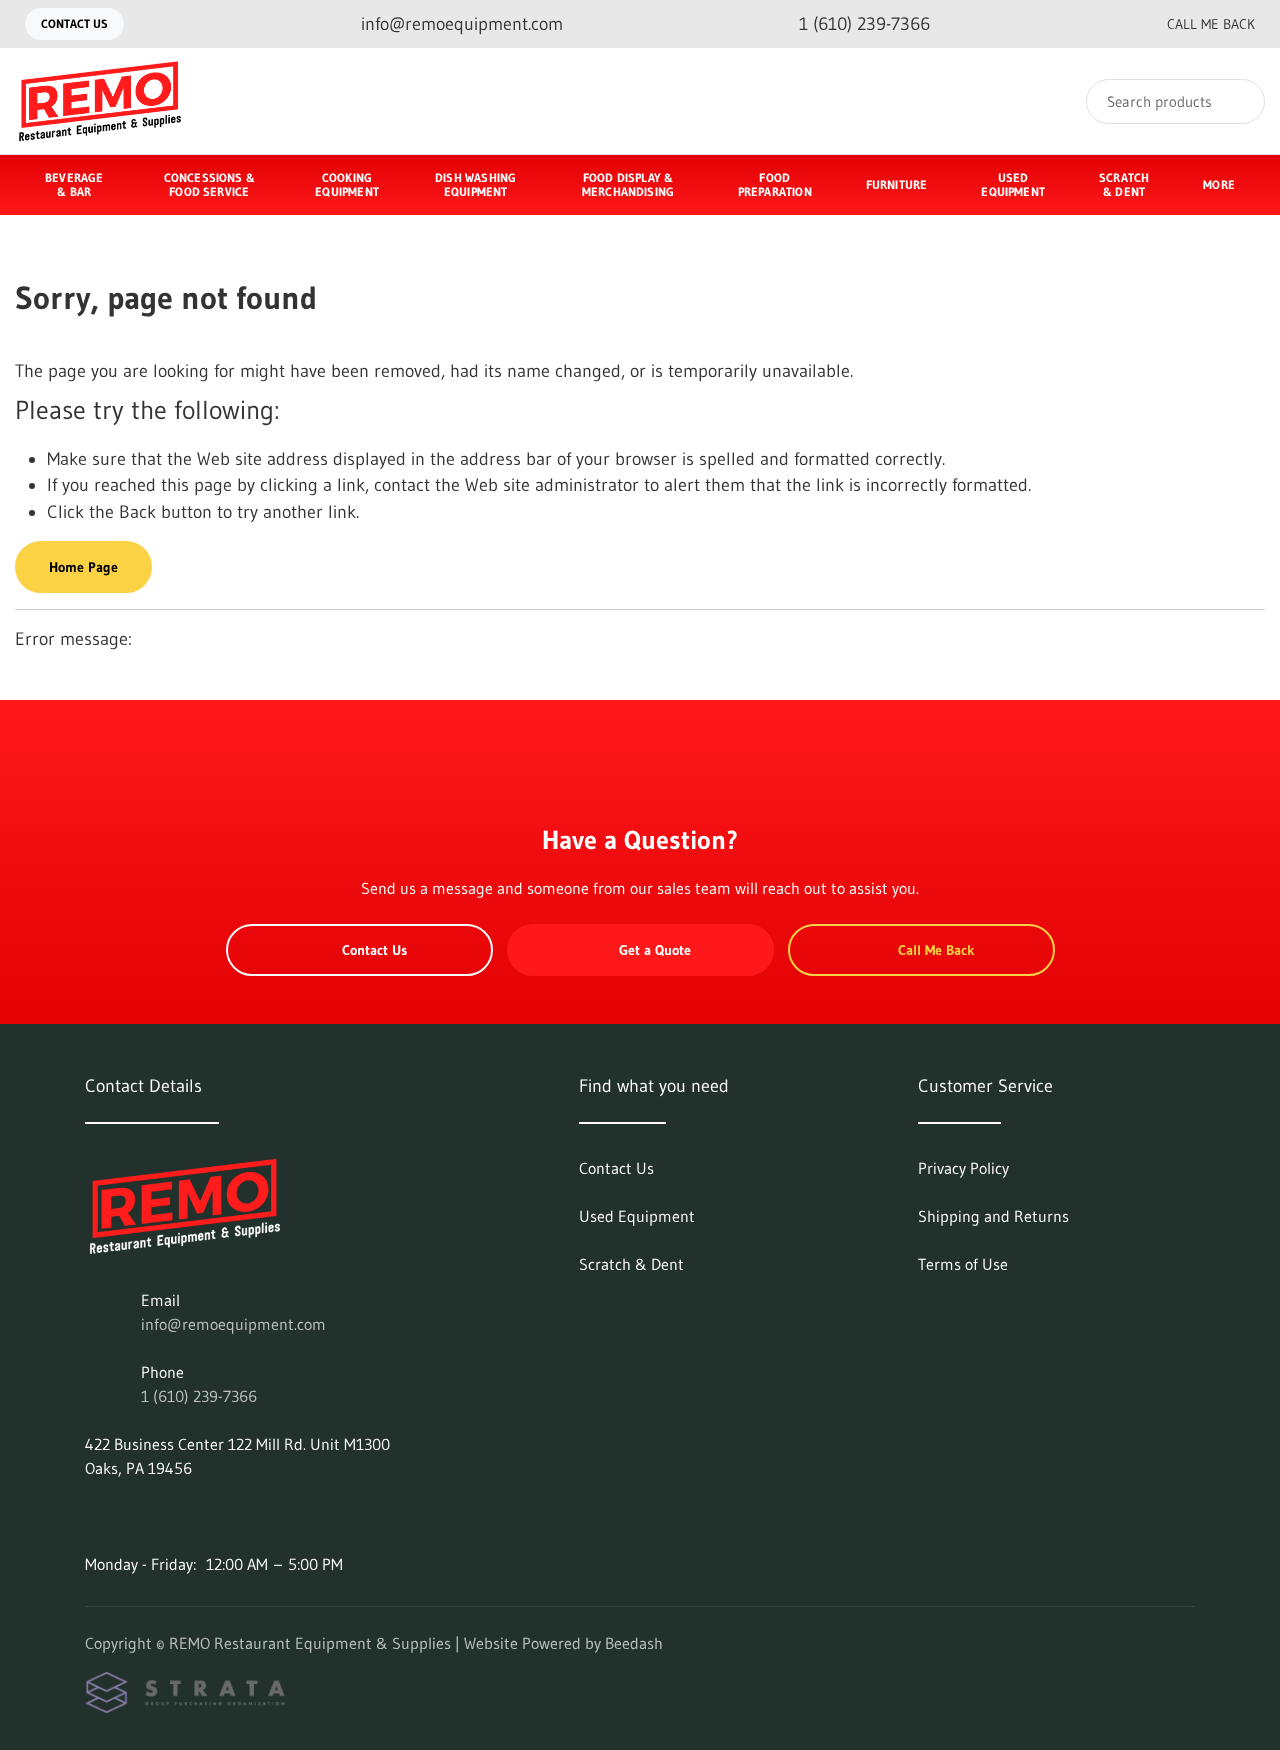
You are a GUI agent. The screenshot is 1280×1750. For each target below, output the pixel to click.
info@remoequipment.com (233, 1324)
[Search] (1236, 101)
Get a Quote (655, 950)
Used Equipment (1013, 184)
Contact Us (74, 23)
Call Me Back (1211, 24)
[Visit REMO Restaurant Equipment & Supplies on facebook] (94, 1516)
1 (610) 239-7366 (199, 1396)
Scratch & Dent (1124, 184)
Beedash (634, 1643)
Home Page (83, 567)
